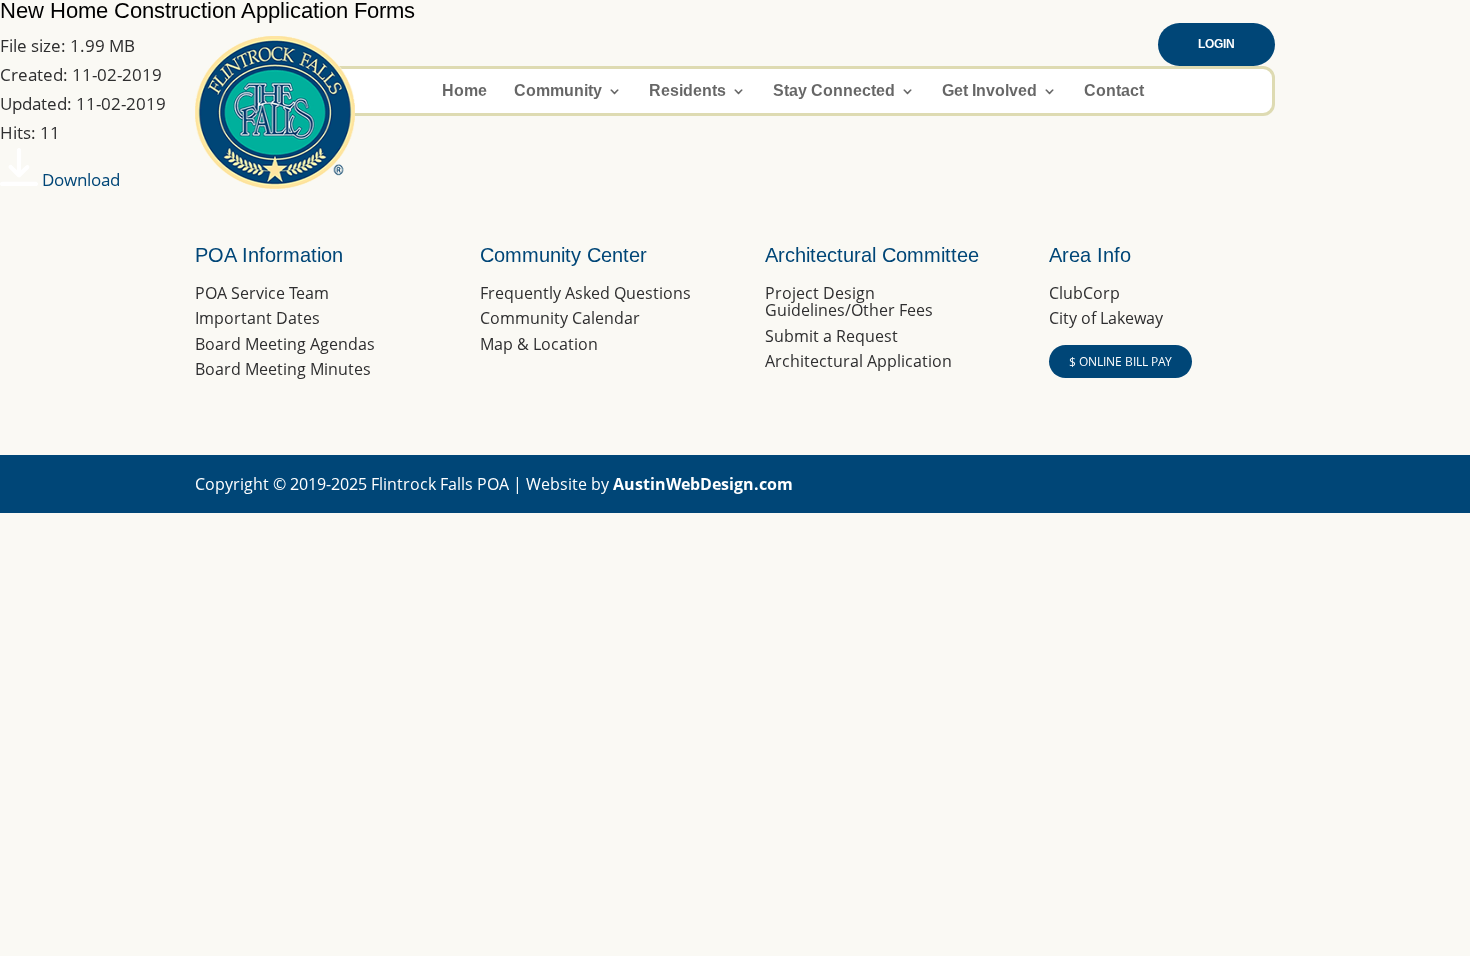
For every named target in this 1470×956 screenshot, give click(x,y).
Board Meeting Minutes (283, 369)
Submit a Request (831, 336)
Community (558, 91)
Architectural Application (858, 361)
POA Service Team (262, 293)
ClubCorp (1084, 293)
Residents (687, 91)
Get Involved (989, 91)
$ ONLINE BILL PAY (1120, 361)
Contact (1114, 91)
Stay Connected (834, 91)
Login (1216, 44)
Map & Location (539, 344)
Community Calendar (560, 318)
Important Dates (257, 318)
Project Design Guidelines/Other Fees (849, 302)
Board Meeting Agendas (285, 344)
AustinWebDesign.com (703, 484)
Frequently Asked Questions (585, 293)
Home (464, 91)
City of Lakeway (1106, 318)
